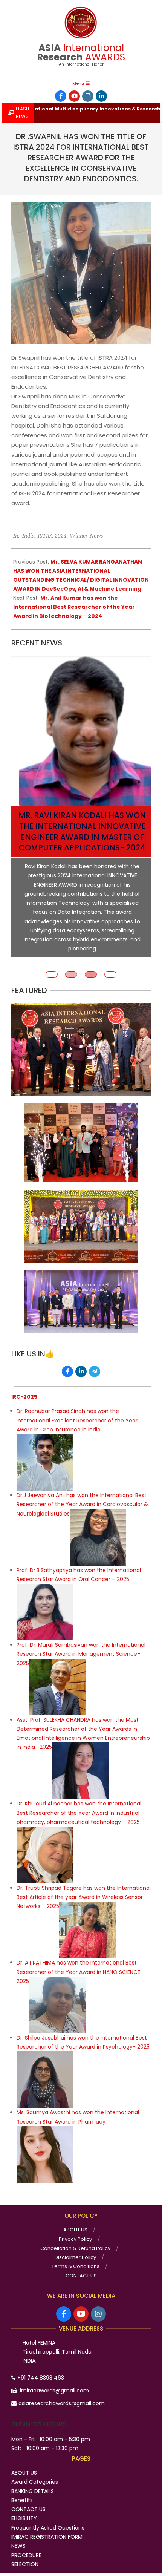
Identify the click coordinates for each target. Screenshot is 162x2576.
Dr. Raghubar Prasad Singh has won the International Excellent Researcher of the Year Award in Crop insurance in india (77, 1411)
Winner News (86, 536)
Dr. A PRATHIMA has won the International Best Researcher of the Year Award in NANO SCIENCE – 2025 (81, 1962)
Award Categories (35, 2472)
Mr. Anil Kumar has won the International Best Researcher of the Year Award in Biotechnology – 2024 (74, 607)
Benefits (22, 2491)
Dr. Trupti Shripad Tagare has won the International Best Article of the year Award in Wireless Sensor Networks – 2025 (84, 1888)
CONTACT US (28, 2500)
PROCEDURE (26, 2546)
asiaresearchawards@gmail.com (62, 2394)
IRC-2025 (24, 1387)
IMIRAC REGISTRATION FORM (47, 2527)
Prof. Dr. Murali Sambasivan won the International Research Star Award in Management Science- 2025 (81, 1645)
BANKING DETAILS (33, 2482)
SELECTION (25, 2555)
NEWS (18, 2536)
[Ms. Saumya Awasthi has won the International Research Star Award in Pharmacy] (45, 2121)
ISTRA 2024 (52, 536)
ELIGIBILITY (24, 2509)
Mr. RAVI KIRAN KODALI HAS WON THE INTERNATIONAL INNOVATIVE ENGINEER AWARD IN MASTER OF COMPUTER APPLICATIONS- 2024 (82, 832)
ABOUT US (24, 2463)
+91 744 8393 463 (41, 2368)
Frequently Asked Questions (48, 2518)
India (28, 536)
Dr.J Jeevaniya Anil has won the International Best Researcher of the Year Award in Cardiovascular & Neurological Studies (82, 1495)
